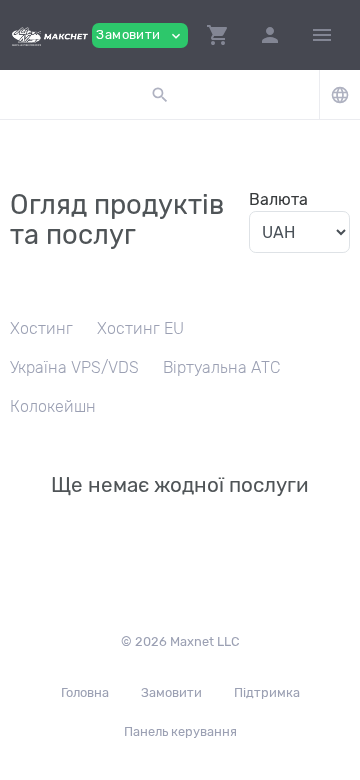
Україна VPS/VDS (74, 367)
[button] (218, 35)
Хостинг (41, 328)
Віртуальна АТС (221, 367)
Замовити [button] (140, 35)
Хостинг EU (140, 328)
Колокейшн (53, 406)
